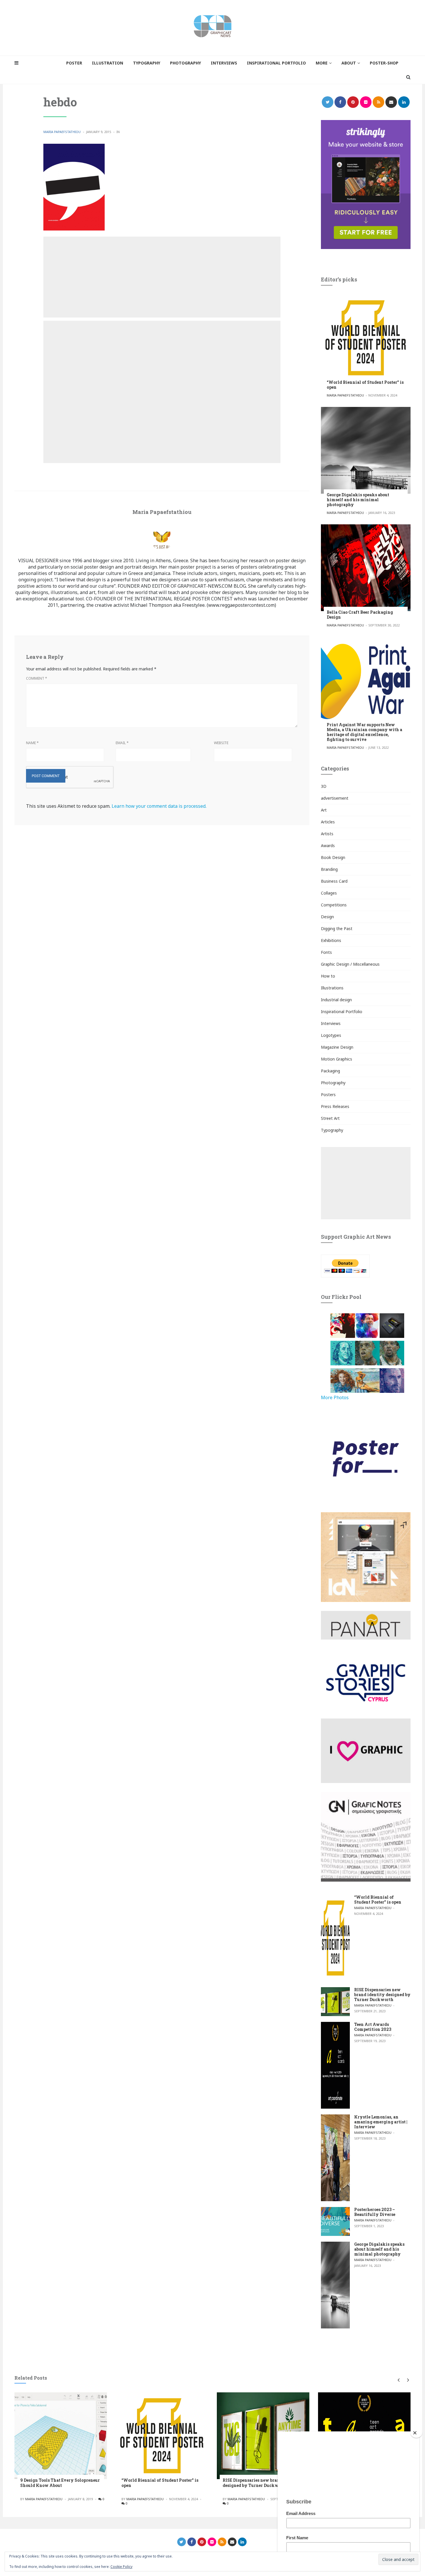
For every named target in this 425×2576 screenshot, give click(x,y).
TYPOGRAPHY (147, 63)
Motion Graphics (337, 1059)
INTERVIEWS (224, 63)
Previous (398, 2380)
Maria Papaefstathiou (62, 132)
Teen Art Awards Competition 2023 (373, 2027)
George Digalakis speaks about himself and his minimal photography (358, 500)
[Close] (416, 2433)
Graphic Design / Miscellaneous (350, 964)
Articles (328, 822)
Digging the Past (337, 929)
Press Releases (335, 1106)
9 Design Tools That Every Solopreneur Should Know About (60, 2483)
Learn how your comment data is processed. (159, 806)
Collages (329, 893)
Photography (333, 1083)
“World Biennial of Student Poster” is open (365, 385)
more (322, 63)
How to (328, 976)
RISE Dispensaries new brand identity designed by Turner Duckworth (382, 1995)
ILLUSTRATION (108, 63)
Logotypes (331, 1035)
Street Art (330, 1118)
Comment (37, 678)
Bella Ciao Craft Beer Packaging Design (360, 615)
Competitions (334, 905)
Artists (327, 834)
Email (122, 743)
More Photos (335, 1397)
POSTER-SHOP (384, 63)
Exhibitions (331, 940)
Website (221, 743)
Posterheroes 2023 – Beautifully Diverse (375, 2212)
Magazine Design (337, 1047)
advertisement (335, 798)
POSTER (74, 63)
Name (32, 743)
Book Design (333, 857)
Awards (328, 846)
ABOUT (349, 63)
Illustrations (332, 988)
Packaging (330, 1071)
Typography (332, 1130)
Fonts (326, 952)
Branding (329, 869)
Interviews (331, 1023)
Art (324, 810)
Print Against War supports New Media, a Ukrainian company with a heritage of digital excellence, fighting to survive (364, 732)
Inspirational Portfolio (342, 1012)
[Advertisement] (162, 277)
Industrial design (336, 1000)
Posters (328, 1095)
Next (407, 2380)
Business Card (334, 881)
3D (324, 786)
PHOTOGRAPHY (185, 63)
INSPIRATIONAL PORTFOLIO (276, 63)
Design (327, 917)
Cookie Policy (121, 2567)
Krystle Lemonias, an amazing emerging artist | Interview (381, 2122)
